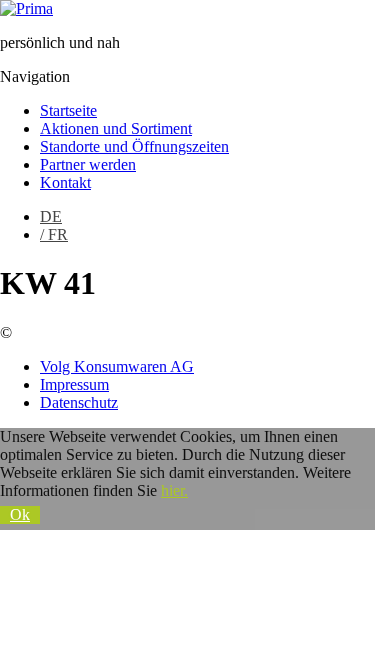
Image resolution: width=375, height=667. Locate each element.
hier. (174, 490)
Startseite (68, 110)
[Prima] (26, 8)
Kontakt (65, 182)
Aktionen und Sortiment (116, 128)
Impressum (74, 384)
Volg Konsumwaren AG (117, 366)
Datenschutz (79, 402)
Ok (20, 514)
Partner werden (88, 164)
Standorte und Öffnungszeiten (134, 146)
